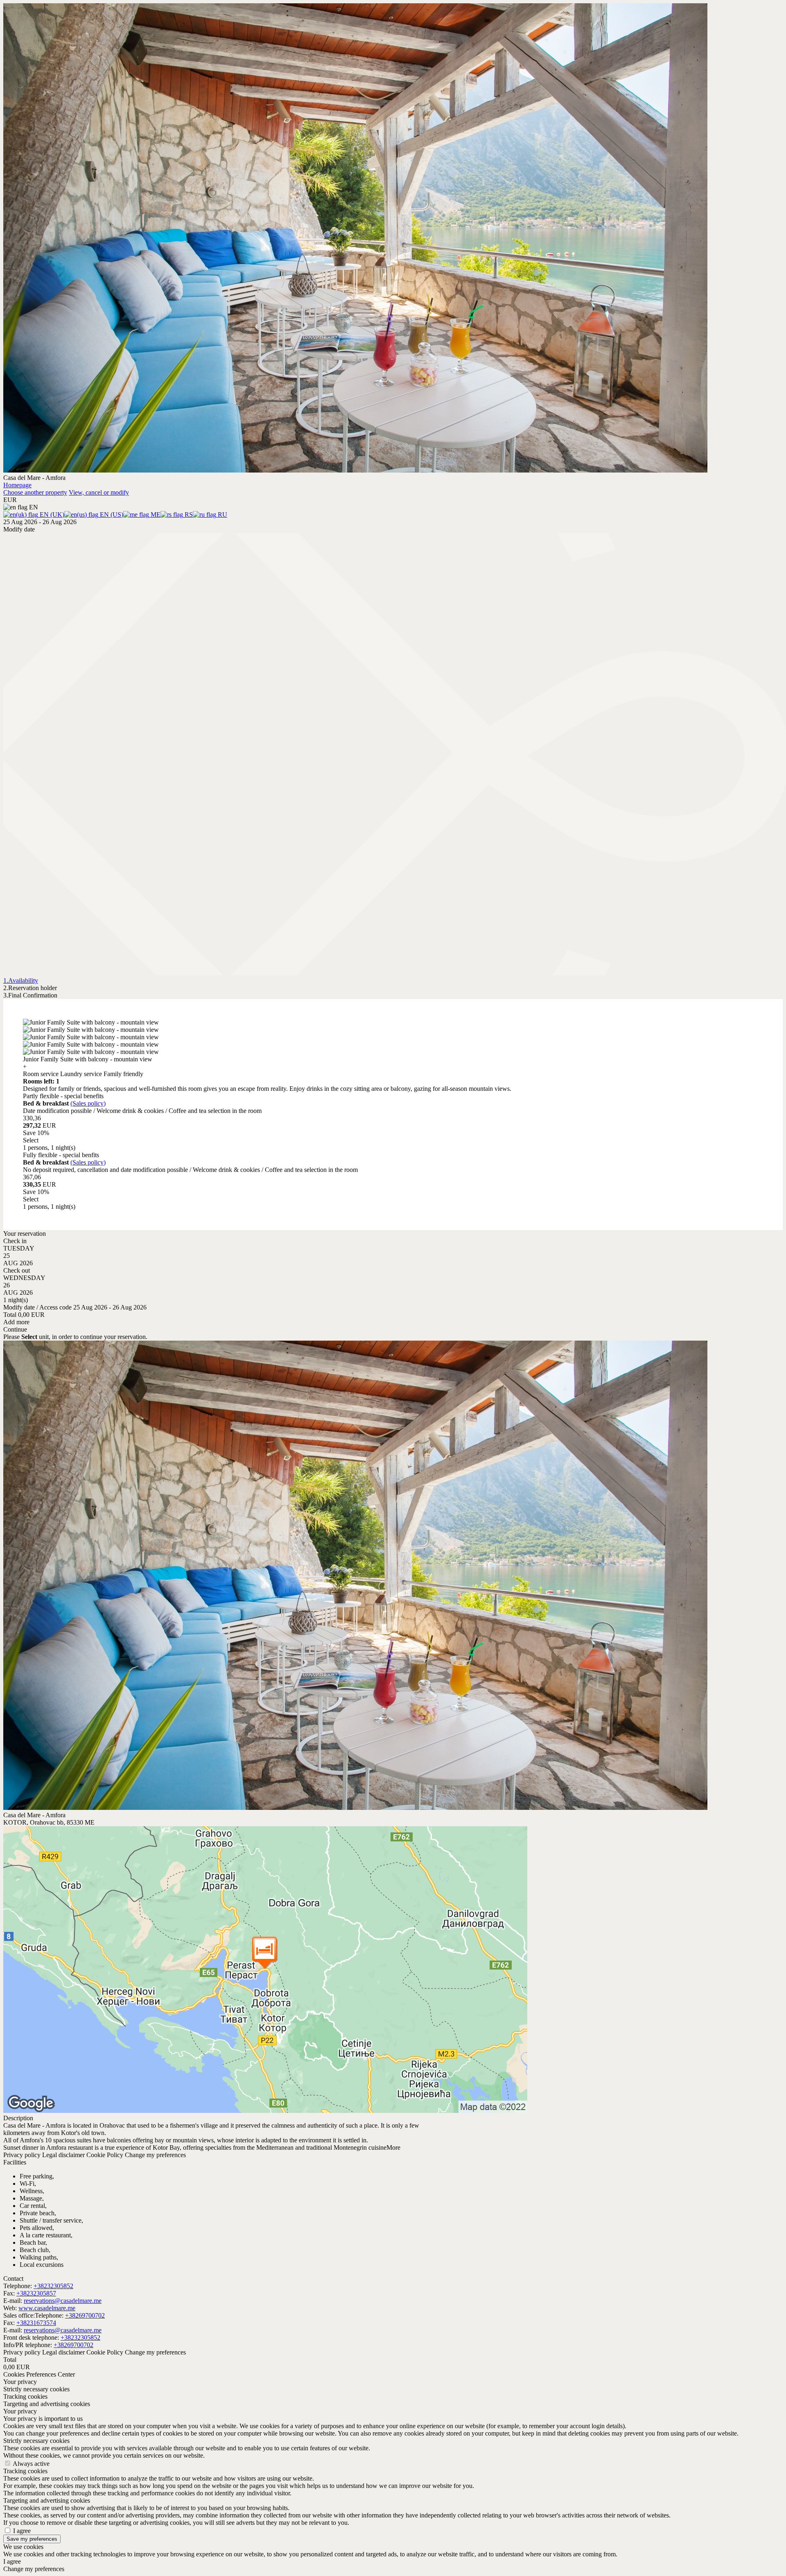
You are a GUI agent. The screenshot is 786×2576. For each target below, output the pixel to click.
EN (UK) (51, 515)
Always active (31, 2464)
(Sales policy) (88, 1103)
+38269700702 (85, 2315)
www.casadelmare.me (47, 2308)
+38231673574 (36, 2323)
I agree (22, 2531)
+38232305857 (36, 2293)
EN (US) (111, 515)
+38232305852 (53, 2286)
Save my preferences (32, 2539)
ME (155, 515)
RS (188, 515)
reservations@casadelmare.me (63, 2301)
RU (222, 515)
